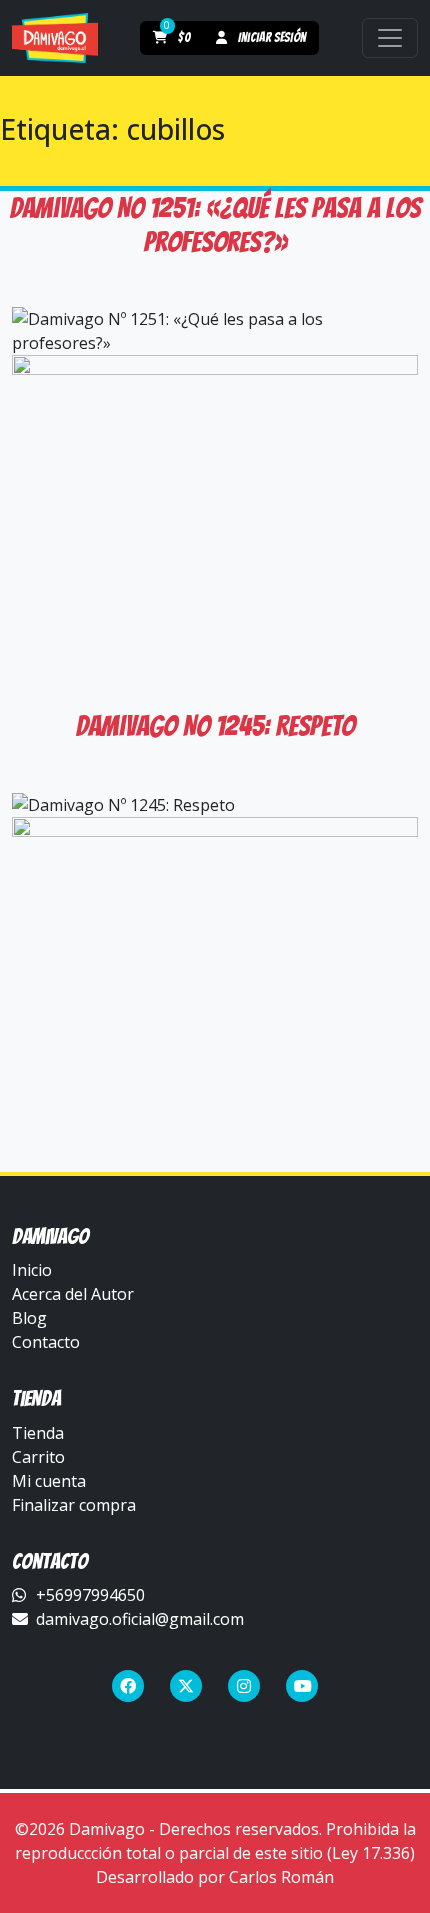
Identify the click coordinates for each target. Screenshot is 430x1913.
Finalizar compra (74, 1505)
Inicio (32, 1270)
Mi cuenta (49, 1481)
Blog (29, 1318)
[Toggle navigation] (390, 38)
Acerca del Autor (73, 1294)
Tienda (38, 1433)
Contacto (46, 1342)
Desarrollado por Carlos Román (215, 1877)
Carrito (38, 1457)
